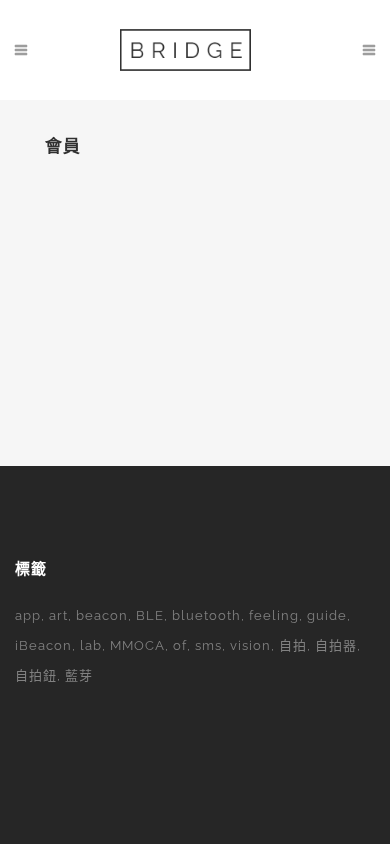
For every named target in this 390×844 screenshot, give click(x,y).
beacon (102, 615)
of (180, 645)
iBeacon (43, 645)
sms (208, 645)
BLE (150, 615)
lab (91, 645)
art (58, 615)
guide (327, 615)
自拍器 (336, 645)
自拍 (293, 645)
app (28, 615)
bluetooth (206, 615)
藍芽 (79, 675)
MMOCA (137, 645)
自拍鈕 (36, 675)
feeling (274, 615)
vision (250, 645)
